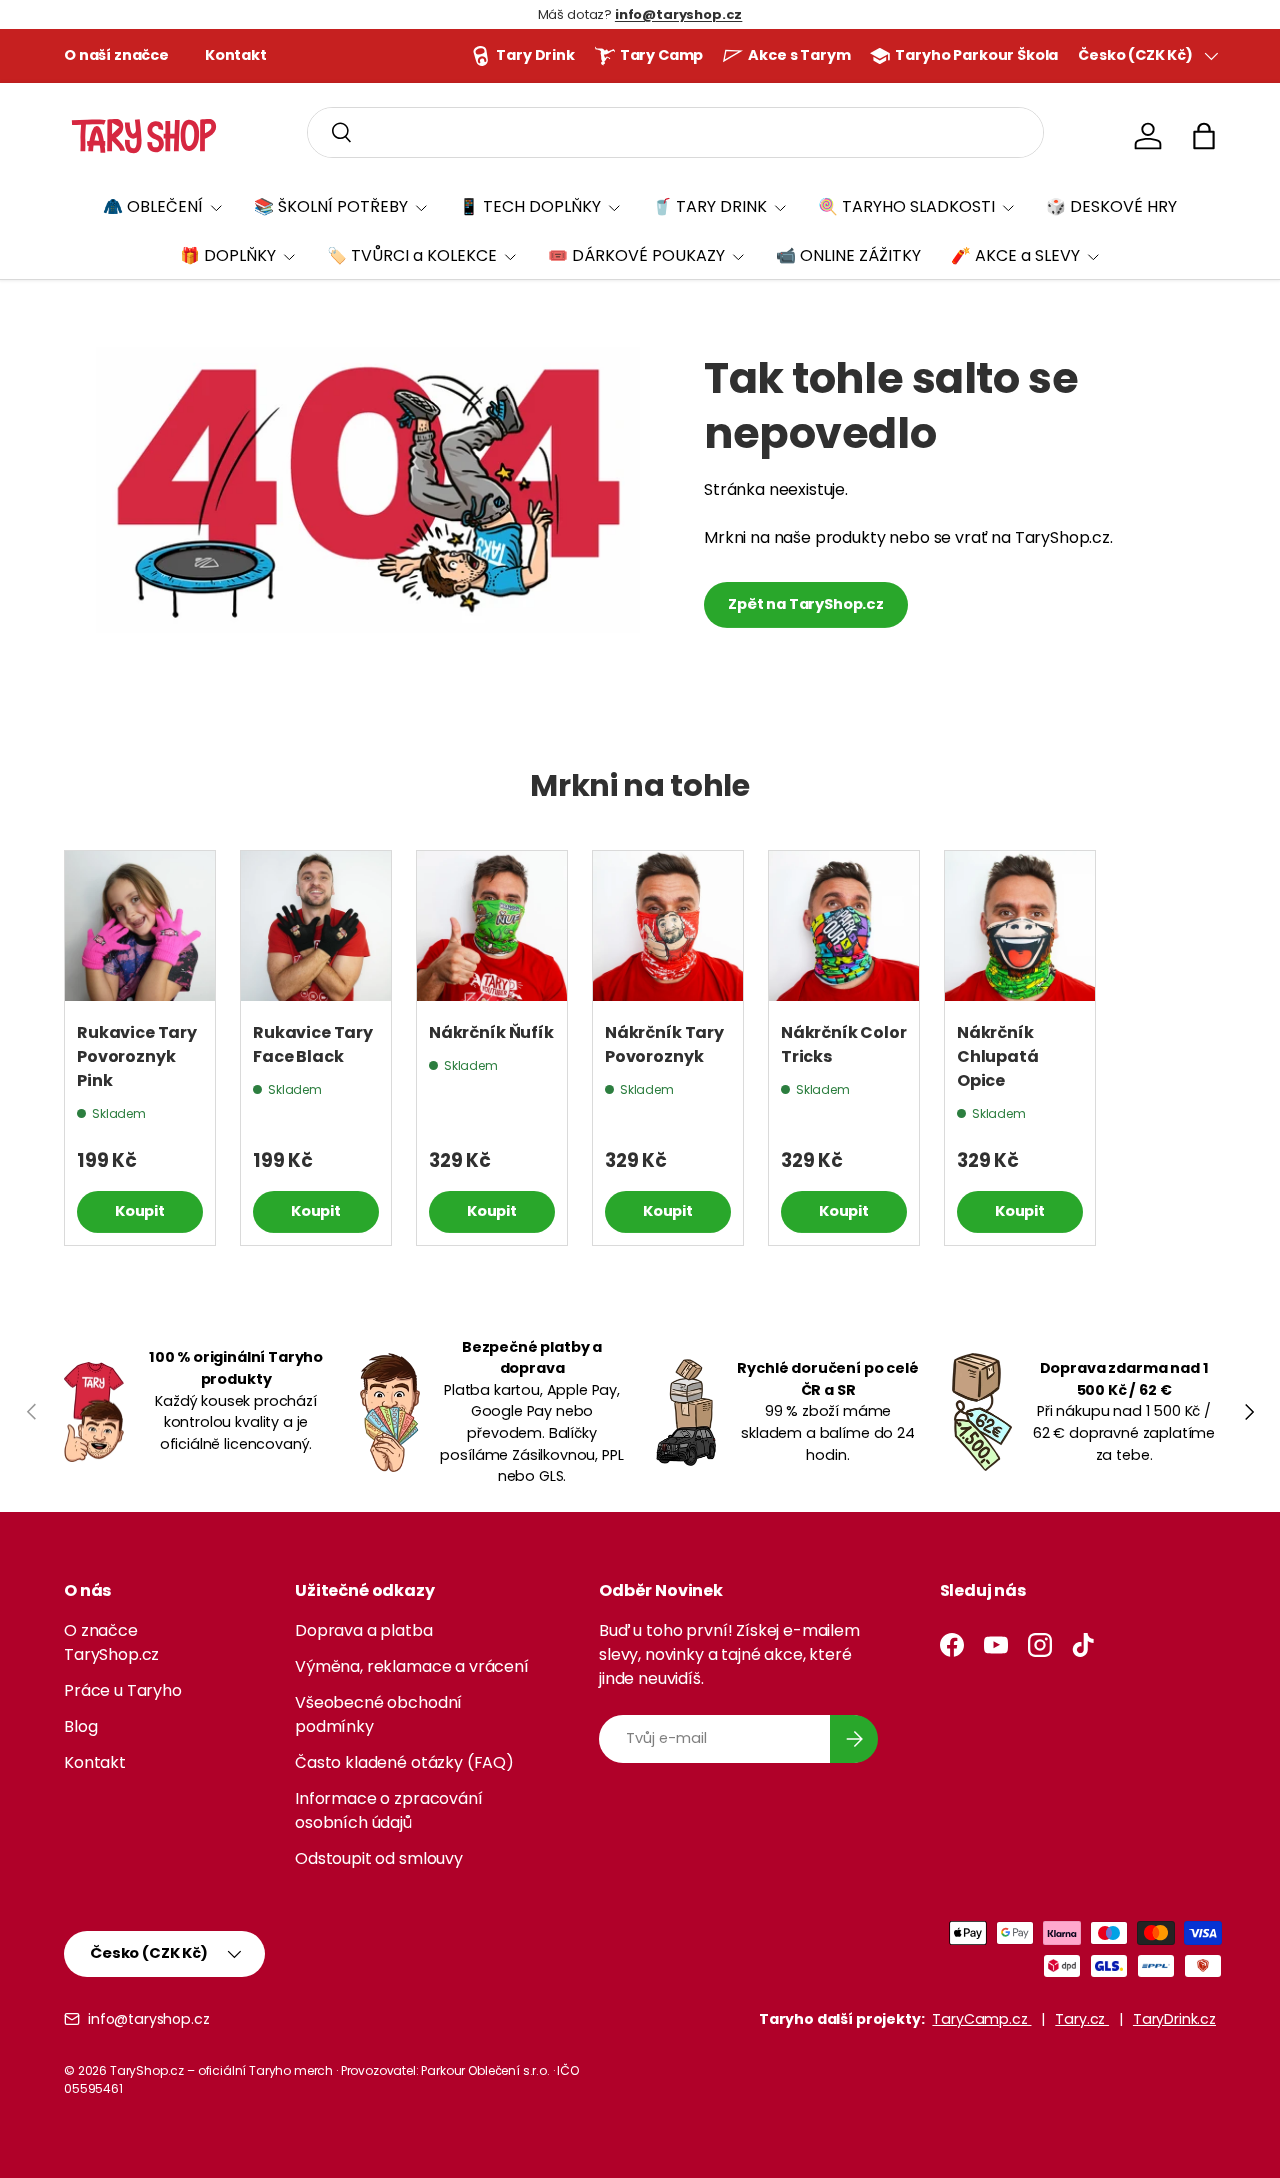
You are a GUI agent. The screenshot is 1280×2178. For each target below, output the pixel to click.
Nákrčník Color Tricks (844, 1044)
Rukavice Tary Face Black (313, 1044)
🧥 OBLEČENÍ (153, 206)
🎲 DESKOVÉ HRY (1111, 206)
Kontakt (236, 55)
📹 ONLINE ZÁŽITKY (848, 255)
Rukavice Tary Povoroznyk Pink (137, 1056)
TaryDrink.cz (1174, 2019)
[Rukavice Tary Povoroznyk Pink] (140, 926)
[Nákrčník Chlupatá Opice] (1020, 926)
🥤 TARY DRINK (709, 206)
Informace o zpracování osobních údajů (388, 1810)
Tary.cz (1082, 2019)
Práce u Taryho (123, 1690)
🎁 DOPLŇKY (228, 255)
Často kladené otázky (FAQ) (404, 1762)
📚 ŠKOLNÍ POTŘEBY (331, 206)
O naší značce (116, 55)
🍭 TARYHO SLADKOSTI (906, 206)
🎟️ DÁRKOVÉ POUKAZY (636, 255)
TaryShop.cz (147, 2070)
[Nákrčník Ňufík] (492, 926)
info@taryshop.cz (148, 2019)
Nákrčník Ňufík (491, 1032)
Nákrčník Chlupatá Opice (998, 1056)
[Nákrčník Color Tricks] (844, 926)
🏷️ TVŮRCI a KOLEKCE (412, 255)
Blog (80, 1726)
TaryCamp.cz (981, 2019)
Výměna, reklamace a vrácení (412, 1666)
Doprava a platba (363, 1630)
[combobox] (675, 132)
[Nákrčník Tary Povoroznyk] (668, 926)
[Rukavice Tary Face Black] (316, 926)
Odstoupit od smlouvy (379, 1858)
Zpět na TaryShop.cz (806, 604)
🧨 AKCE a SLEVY (1015, 255)
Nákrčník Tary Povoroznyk (664, 1044)
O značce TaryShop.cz (111, 1642)
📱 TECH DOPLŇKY (530, 206)
